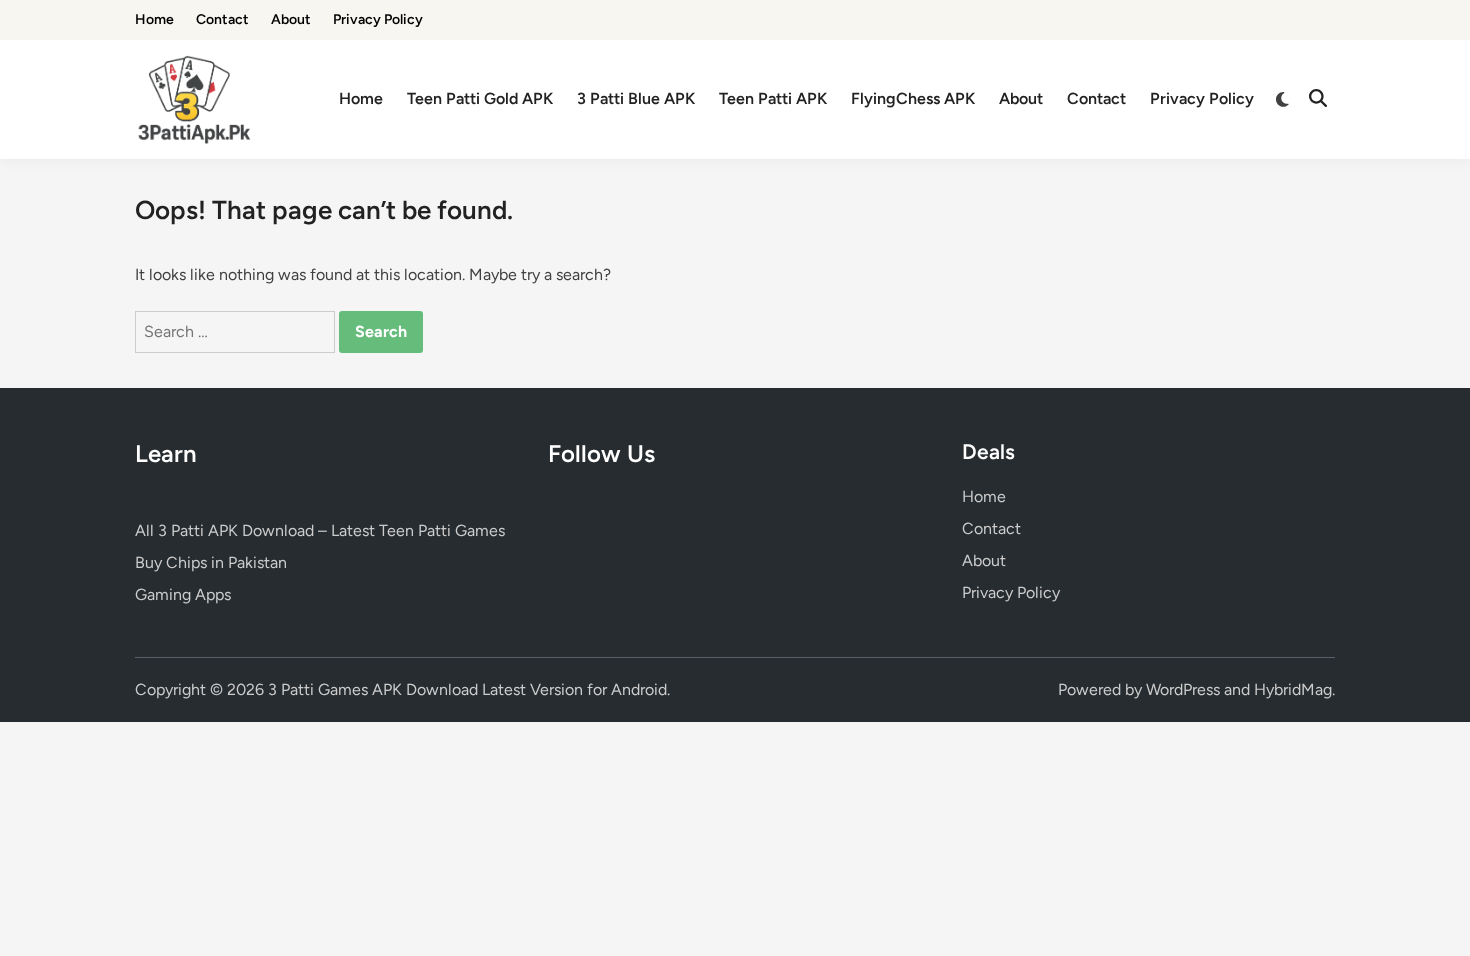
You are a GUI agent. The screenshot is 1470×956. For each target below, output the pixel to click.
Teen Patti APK (773, 98)
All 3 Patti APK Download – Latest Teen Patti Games (320, 530)
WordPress (1183, 689)
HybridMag (1293, 689)
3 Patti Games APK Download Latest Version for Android (467, 689)
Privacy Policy (378, 19)
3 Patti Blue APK (636, 98)
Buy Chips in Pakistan (211, 562)
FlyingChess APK (913, 98)
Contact (222, 19)
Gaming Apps (183, 594)
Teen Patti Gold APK (480, 98)
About (291, 19)
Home (154, 19)
